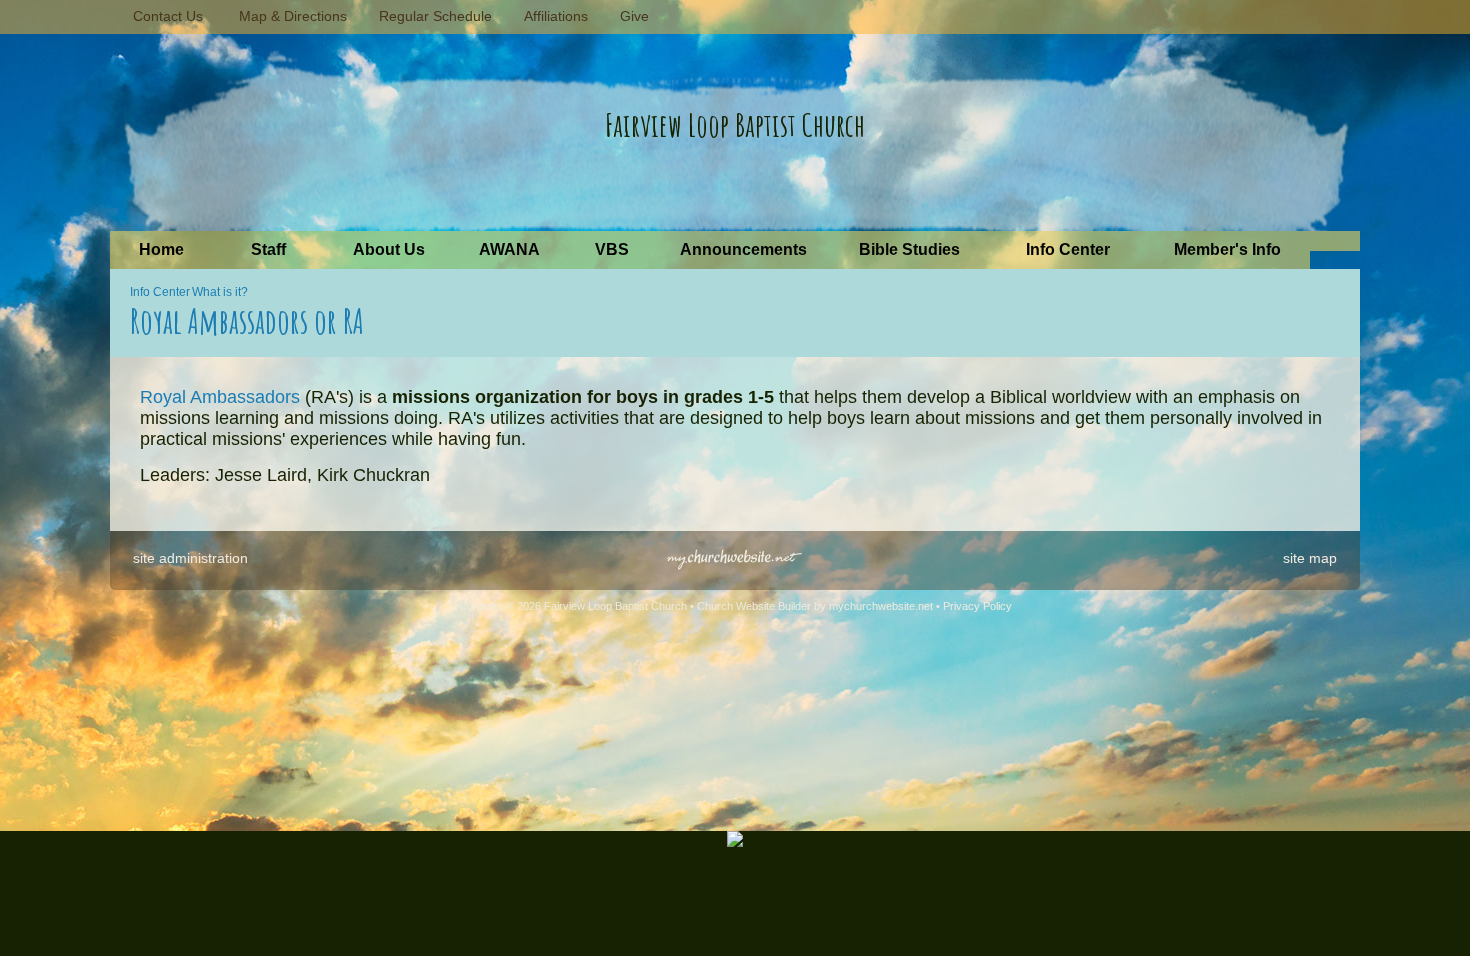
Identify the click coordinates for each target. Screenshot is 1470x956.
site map (1310, 558)
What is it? (220, 292)
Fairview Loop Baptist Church (735, 124)
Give (630, 16)
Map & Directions (289, 16)
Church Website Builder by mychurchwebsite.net (815, 606)
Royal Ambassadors (220, 397)
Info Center (160, 292)
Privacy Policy (977, 606)
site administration (190, 558)
